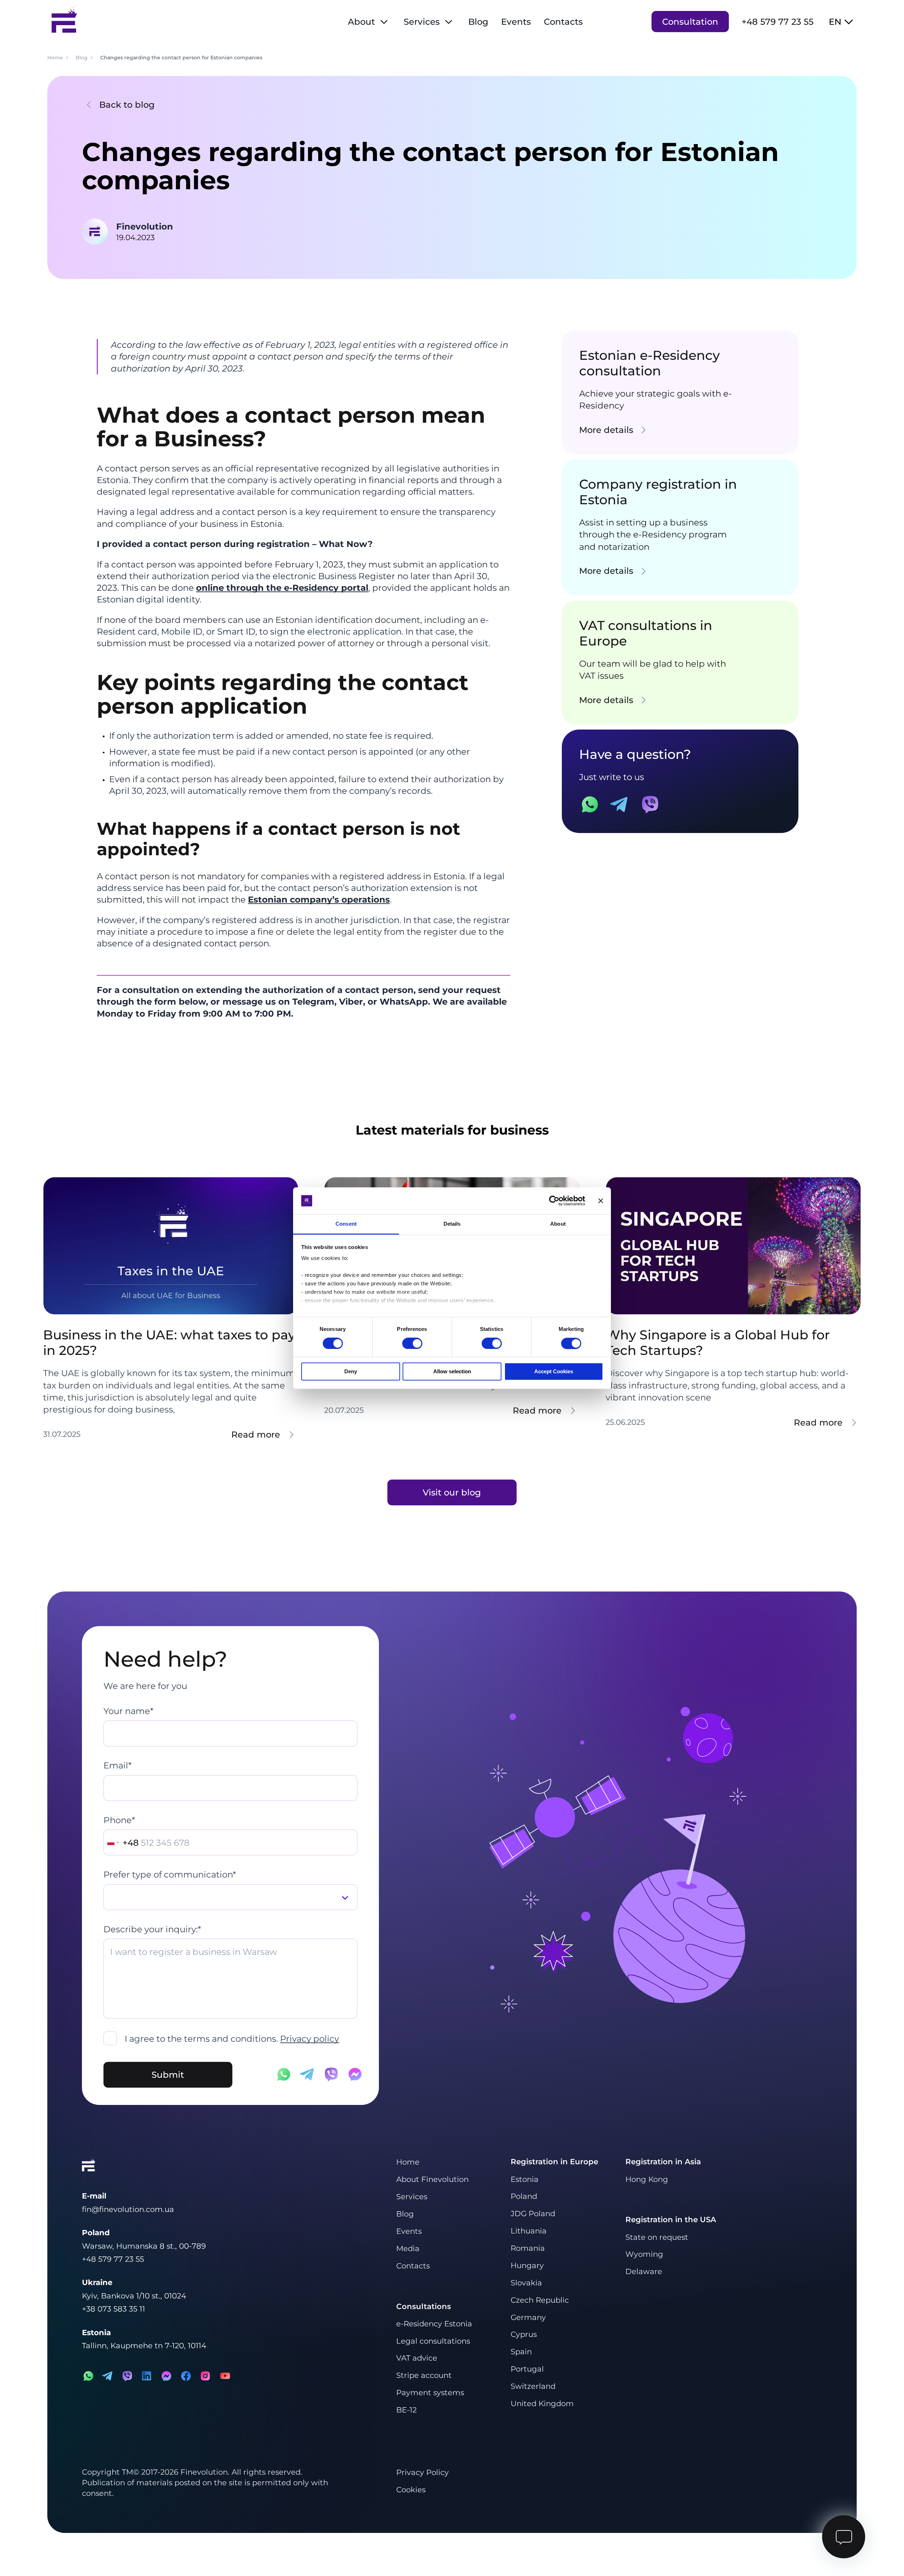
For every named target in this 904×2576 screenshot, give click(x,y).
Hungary (527, 2265)
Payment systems (430, 2392)
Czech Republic (540, 2300)
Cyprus (524, 2334)
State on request (657, 2237)
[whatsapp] (88, 2376)
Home (408, 2162)
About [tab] (558, 1224)
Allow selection (452, 1372)
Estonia (525, 2179)
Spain (521, 2351)
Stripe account (424, 2375)
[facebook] (186, 2376)
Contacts (563, 22)
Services (422, 22)
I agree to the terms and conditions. (232, 2039)
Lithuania (529, 2231)
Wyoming (644, 2254)
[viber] (127, 2376)
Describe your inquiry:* (152, 1929)
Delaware (644, 2271)
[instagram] (205, 2376)
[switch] (412, 1343)
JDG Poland (533, 2213)
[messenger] (166, 2376)
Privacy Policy (423, 2472)
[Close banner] (601, 1201)
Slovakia (526, 2283)
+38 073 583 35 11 (114, 2309)
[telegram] (108, 2376)
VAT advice (417, 2358)
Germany (528, 2317)
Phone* (119, 1820)
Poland (524, 2196)
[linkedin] (147, 2376)
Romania (528, 2248)
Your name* (128, 1711)
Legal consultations (433, 2341)
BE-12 (406, 2410)
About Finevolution (432, 2179)
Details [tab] (452, 1224)
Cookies (411, 2489)
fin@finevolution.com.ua (128, 2209)
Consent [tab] (346, 1224)
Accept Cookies (554, 1372)
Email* (117, 1765)
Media (408, 2248)
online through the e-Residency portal (282, 588)
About (361, 22)
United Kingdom (542, 2403)
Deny (351, 1372)
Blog (478, 22)
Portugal (527, 2369)
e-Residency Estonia (434, 2324)
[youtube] (225, 2376)
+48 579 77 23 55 (778, 22)
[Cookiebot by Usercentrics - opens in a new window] (554, 1201)
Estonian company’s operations (319, 899)
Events (516, 22)
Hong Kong (647, 2179)
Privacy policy (310, 2039)
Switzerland (533, 2386)
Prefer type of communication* (170, 1874)
